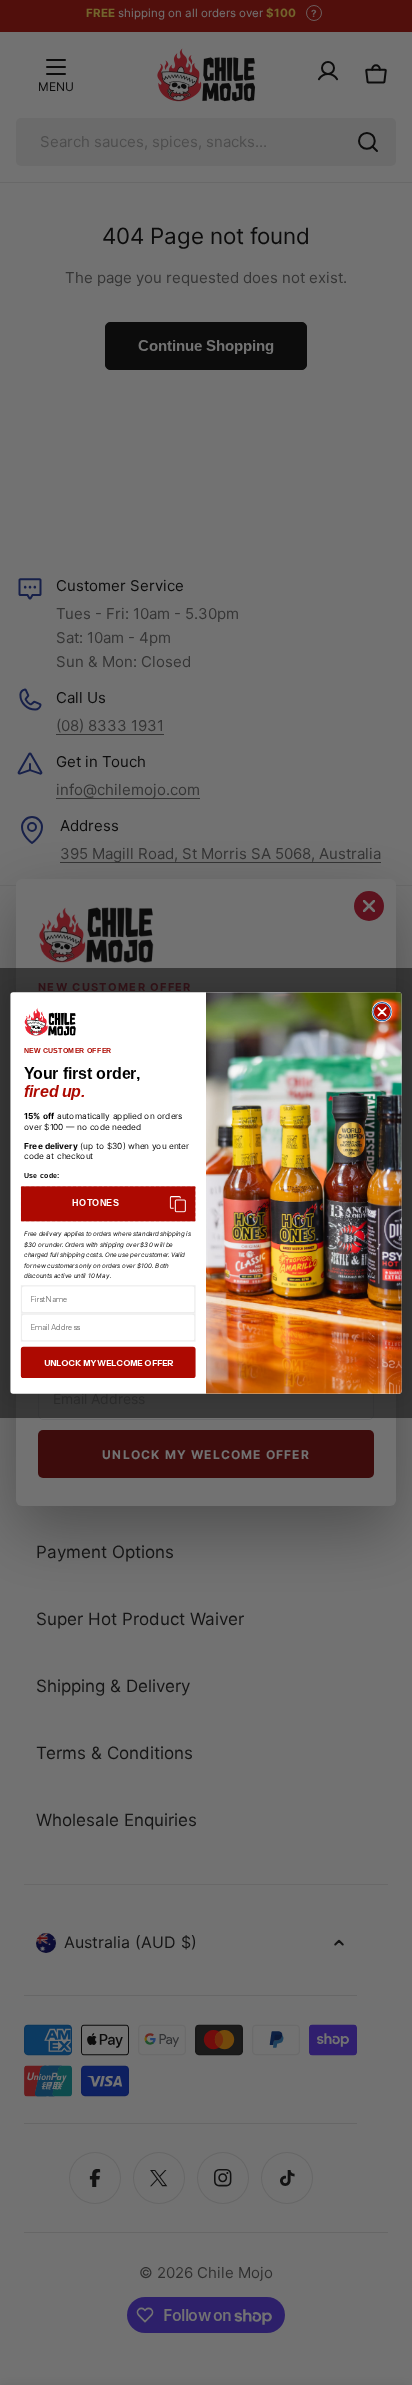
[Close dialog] (382, 1011)
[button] (108, 1203)
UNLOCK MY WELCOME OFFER (108, 1362)
